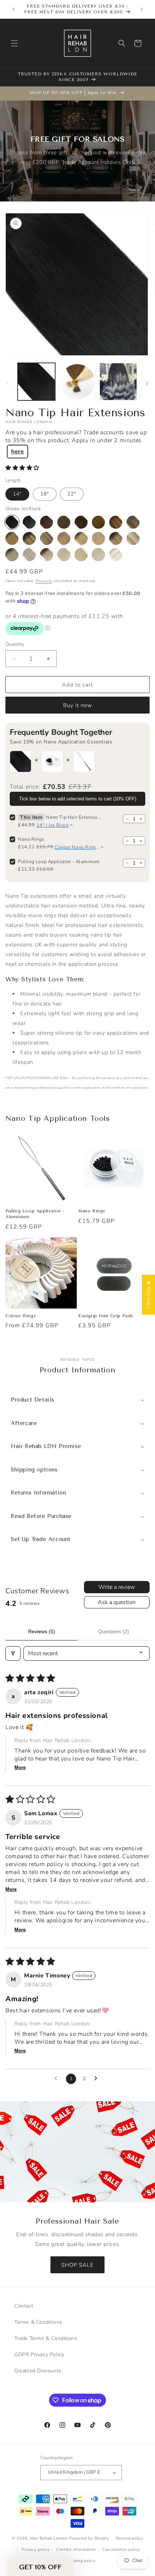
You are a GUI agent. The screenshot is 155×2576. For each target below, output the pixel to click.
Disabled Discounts (38, 2371)
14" (17, 494)
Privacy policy (36, 2550)
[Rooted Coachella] (116, 538)
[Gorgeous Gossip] (81, 522)
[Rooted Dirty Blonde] (81, 538)
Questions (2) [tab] (114, 1631)
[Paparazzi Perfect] (46, 522)
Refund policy (130, 2538)
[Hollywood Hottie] (98, 522)
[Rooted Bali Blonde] (116, 555)
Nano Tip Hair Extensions (73, 817)
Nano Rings (31, 839)
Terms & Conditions (38, 2322)
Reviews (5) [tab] (42, 1631)
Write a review (117, 1587)
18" (45, 494)
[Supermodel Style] (46, 538)
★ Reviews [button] (149, 1295)
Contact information (76, 2550)
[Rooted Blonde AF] (46, 555)
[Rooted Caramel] (133, 522)
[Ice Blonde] (98, 555)
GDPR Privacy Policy (39, 2355)
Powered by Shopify (89, 2538)
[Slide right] (147, 383)
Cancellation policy (121, 2550)
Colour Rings (21, 1316)
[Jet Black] (12, 522)
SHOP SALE (77, 2265)
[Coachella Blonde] (133, 538)
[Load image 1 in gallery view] (36, 382)
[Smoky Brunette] (64, 522)
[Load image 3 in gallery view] (118, 382)
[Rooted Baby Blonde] (12, 555)
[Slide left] (8, 383)
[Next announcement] (142, 9)
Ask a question (117, 1602)
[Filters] (13, 1653)
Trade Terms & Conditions (46, 2338)
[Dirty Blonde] (98, 538)
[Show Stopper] (29, 522)
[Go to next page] (98, 2079)
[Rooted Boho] (12, 538)
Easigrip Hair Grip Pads (106, 1316)
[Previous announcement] (13, 9)
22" (72, 494)
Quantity (15, 644)
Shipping (44, 581)
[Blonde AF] (64, 555)
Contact (24, 2306)
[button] (14, 43)
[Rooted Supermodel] (29, 538)
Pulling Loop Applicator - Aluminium (59, 862)
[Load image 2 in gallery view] (77, 382)
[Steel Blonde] (29, 555)
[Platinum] (81, 555)
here (17, 452)
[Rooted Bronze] (116, 522)
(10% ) (78, 799)
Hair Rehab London (49, 2538)
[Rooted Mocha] (64, 538)
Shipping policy (81, 2561)
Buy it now (78, 705)
